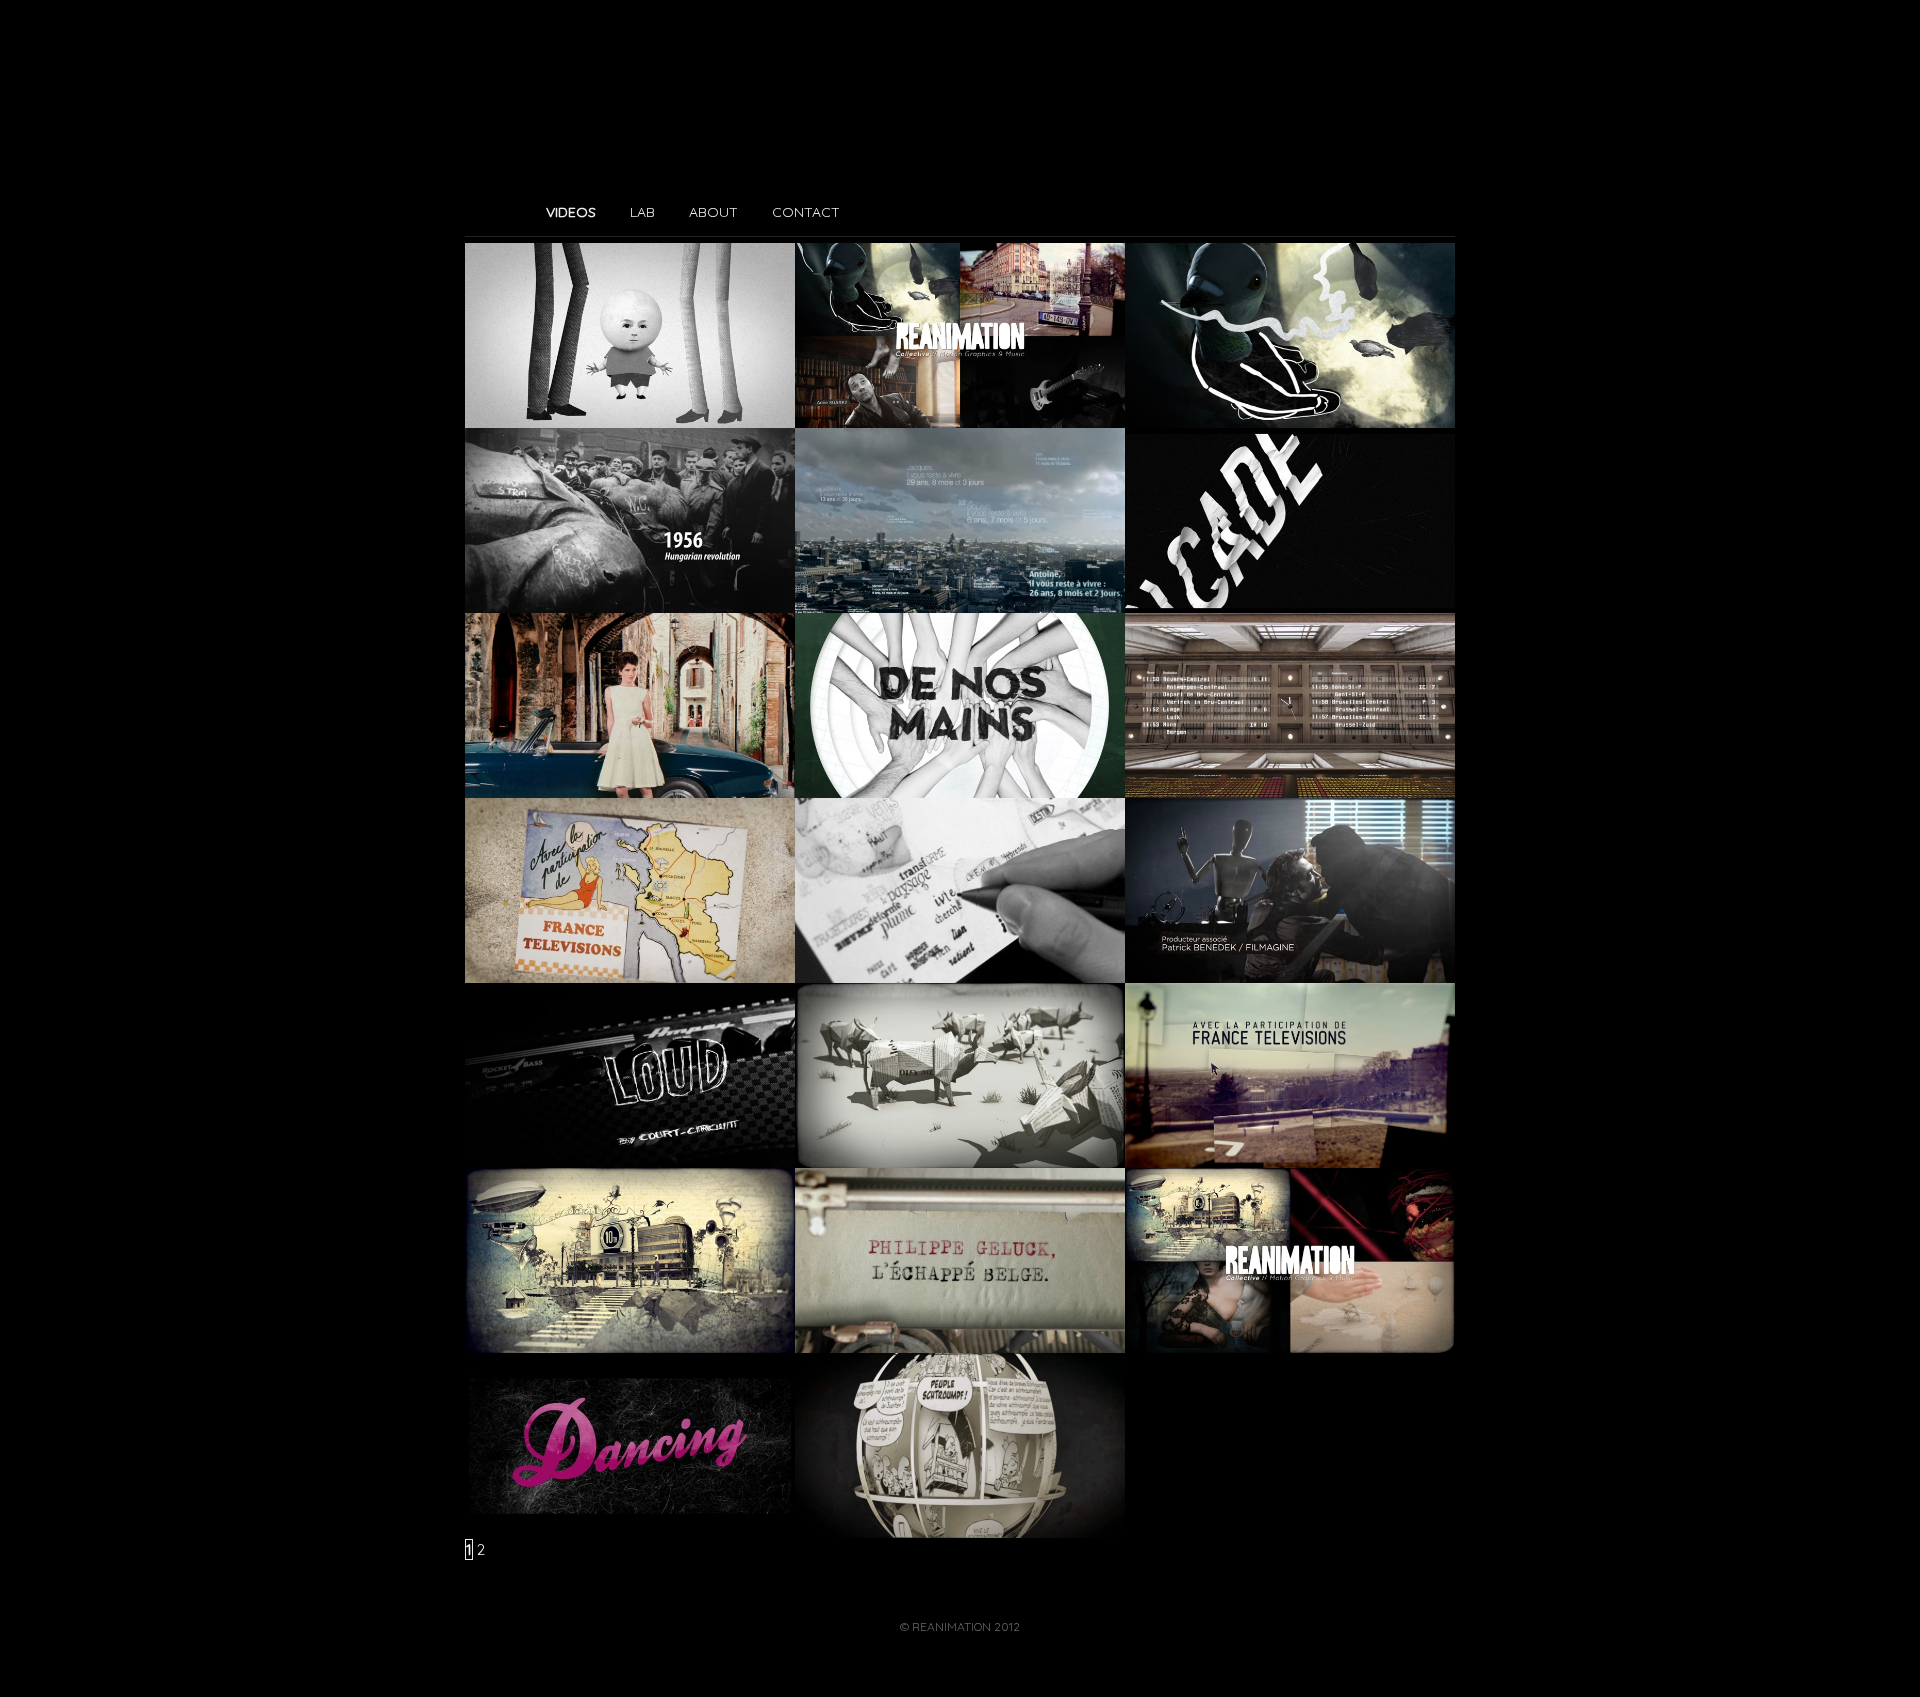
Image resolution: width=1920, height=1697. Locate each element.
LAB (642, 212)
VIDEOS (571, 212)
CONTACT (806, 212)
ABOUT (713, 212)
